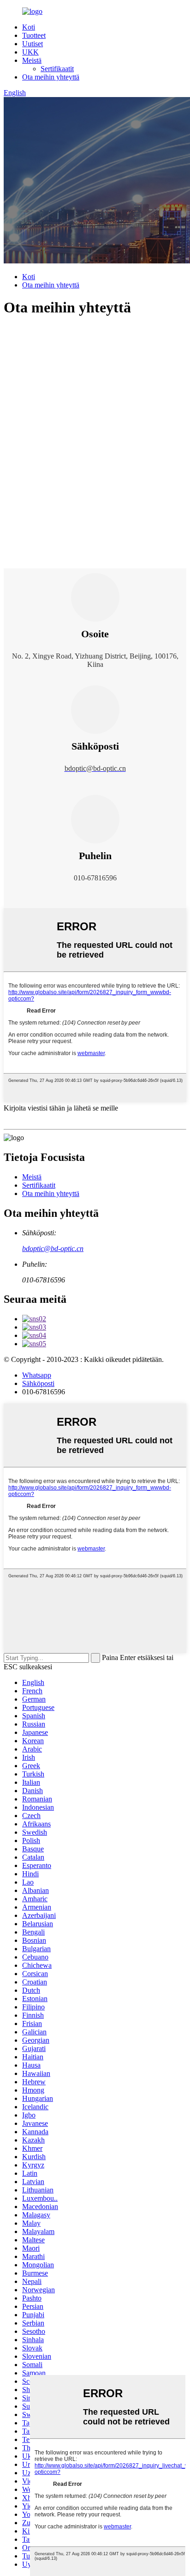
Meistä (32, 60)
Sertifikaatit (57, 69)
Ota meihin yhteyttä (51, 77)
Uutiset (33, 44)
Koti (29, 27)
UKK (30, 52)
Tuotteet (34, 35)
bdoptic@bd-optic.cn (53, 1248)
